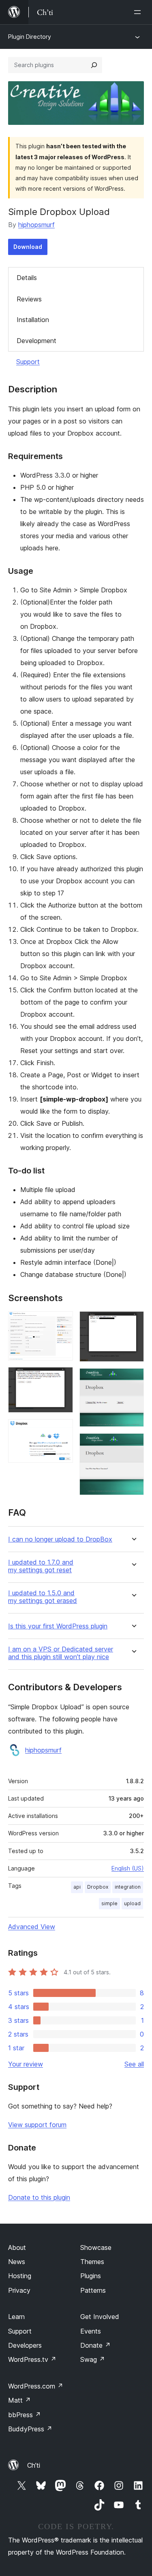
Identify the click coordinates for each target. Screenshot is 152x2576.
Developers (25, 2345)
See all (134, 2064)
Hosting (20, 2276)
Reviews (29, 299)
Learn (16, 2317)
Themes (92, 2262)
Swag (93, 2359)
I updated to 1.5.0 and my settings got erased (43, 1597)
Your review (26, 2064)
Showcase (96, 2247)
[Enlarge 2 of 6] (62, 1378)
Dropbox (98, 1887)
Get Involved (100, 2317)
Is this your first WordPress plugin (58, 1626)
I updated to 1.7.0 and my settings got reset (41, 1566)
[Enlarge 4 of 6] (133, 1322)
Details (27, 278)
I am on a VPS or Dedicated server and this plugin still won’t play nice (61, 1653)
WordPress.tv (32, 2359)
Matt (19, 2400)
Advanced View (32, 1927)
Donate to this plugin (39, 2197)
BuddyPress (30, 2429)
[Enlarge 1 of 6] (62, 1322)
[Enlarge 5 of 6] (133, 1379)
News (17, 2262)
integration (128, 1887)
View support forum (37, 2125)
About (17, 2247)
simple (109, 1903)
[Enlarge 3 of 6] (62, 1430)
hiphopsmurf (36, 225)
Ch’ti (34, 2465)
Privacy (19, 2290)
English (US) (128, 1868)
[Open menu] (139, 12)
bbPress (25, 2415)
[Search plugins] (94, 65)
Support (28, 362)
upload (132, 1903)
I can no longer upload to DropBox (60, 1539)
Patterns (93, 2290)
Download (28, 247)
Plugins (91, 2276)
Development (36, 341)
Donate (95, 2345)
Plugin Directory (30, 37)
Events (91, 2331)
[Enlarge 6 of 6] (133, 1444)
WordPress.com (36, 2386)
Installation (33, 320)
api (77, 1887)
